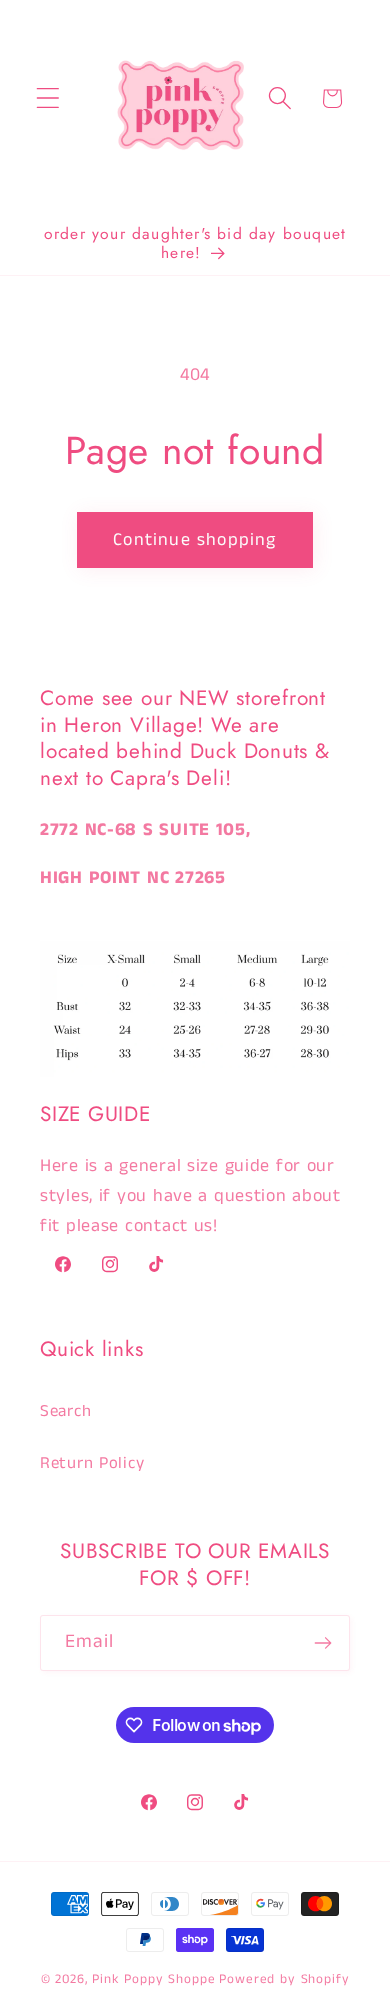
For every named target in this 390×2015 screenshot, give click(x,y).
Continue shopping (194, 540)
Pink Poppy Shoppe (153, 1979)
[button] (48, 98)
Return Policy (92, 1463)
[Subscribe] (322, 1643)
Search (65, 1411)
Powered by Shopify (284, 1979)
